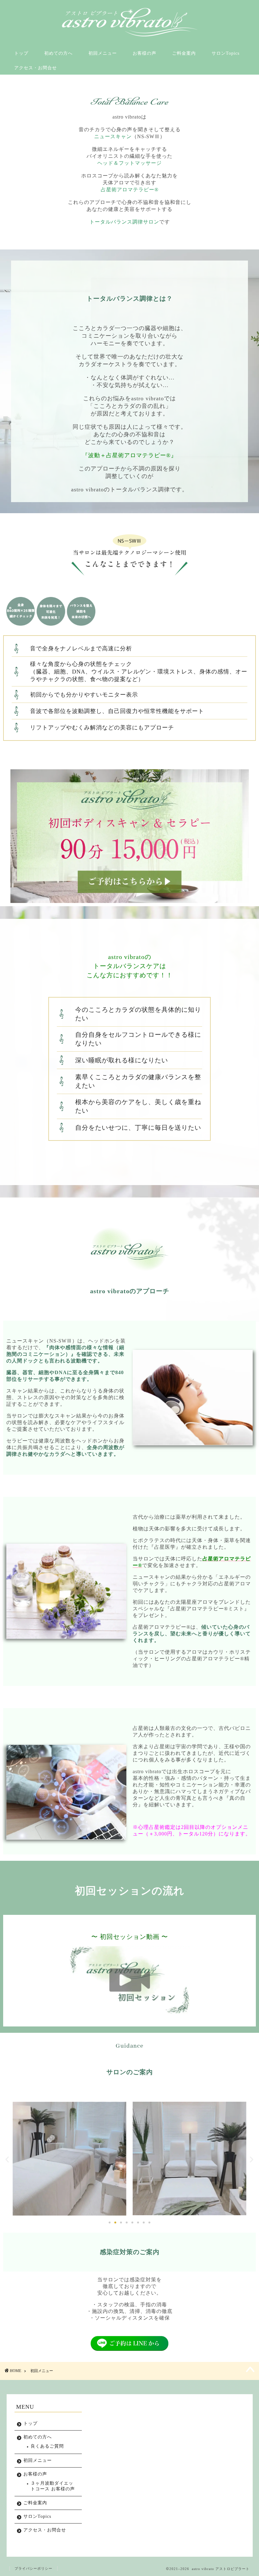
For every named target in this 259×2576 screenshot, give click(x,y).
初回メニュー (103, 53)
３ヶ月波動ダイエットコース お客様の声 (53, 2486)
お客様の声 (145, 53)
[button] (7, 2159)
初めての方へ (58, 53)
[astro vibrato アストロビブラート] (130, 36)
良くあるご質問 (47, 2446)
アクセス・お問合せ (36, 68)
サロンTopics (226, 53)
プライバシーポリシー (33, 2568)
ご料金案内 (184, 53)
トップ (21, 53)
